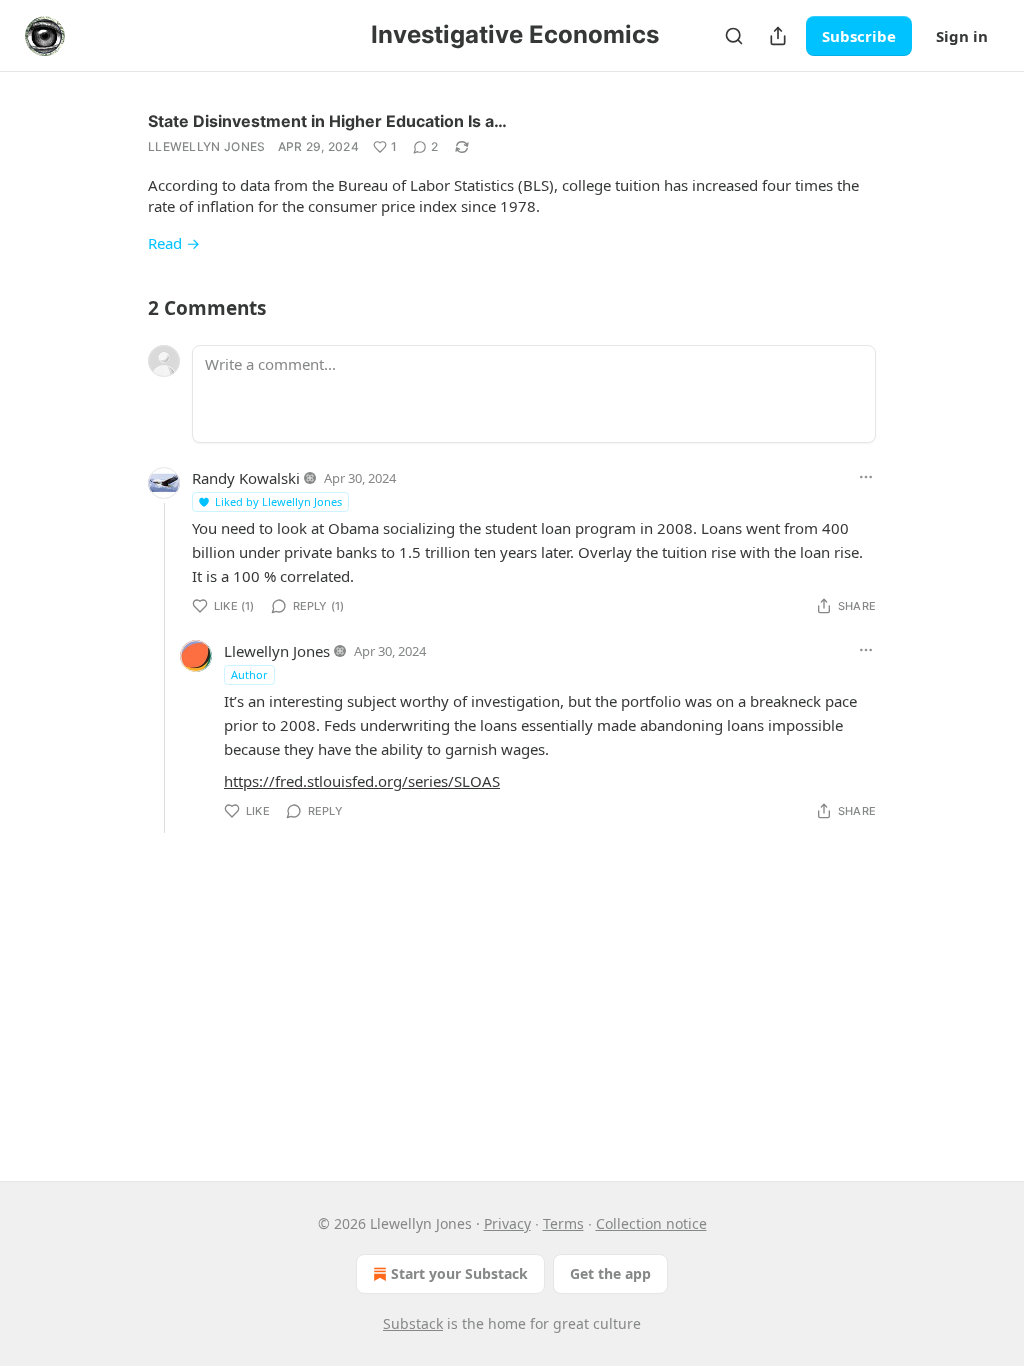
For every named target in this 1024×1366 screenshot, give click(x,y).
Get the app (610, 1273)
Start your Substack (459, 1273)
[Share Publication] (778, 36)
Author (249, 674)
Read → (174, 243)
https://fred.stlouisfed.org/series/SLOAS (362, 781)
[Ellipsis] (866, 477)
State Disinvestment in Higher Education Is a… (327, 121)
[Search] (734, 36)
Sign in (962, 36)
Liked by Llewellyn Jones (278, 501)
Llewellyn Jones (207, 146)
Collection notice (651, 1223)
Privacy (507, 1223)
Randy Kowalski (246, 478)
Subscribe (859, 36)
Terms (563, 1223)
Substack (413, 1323)
